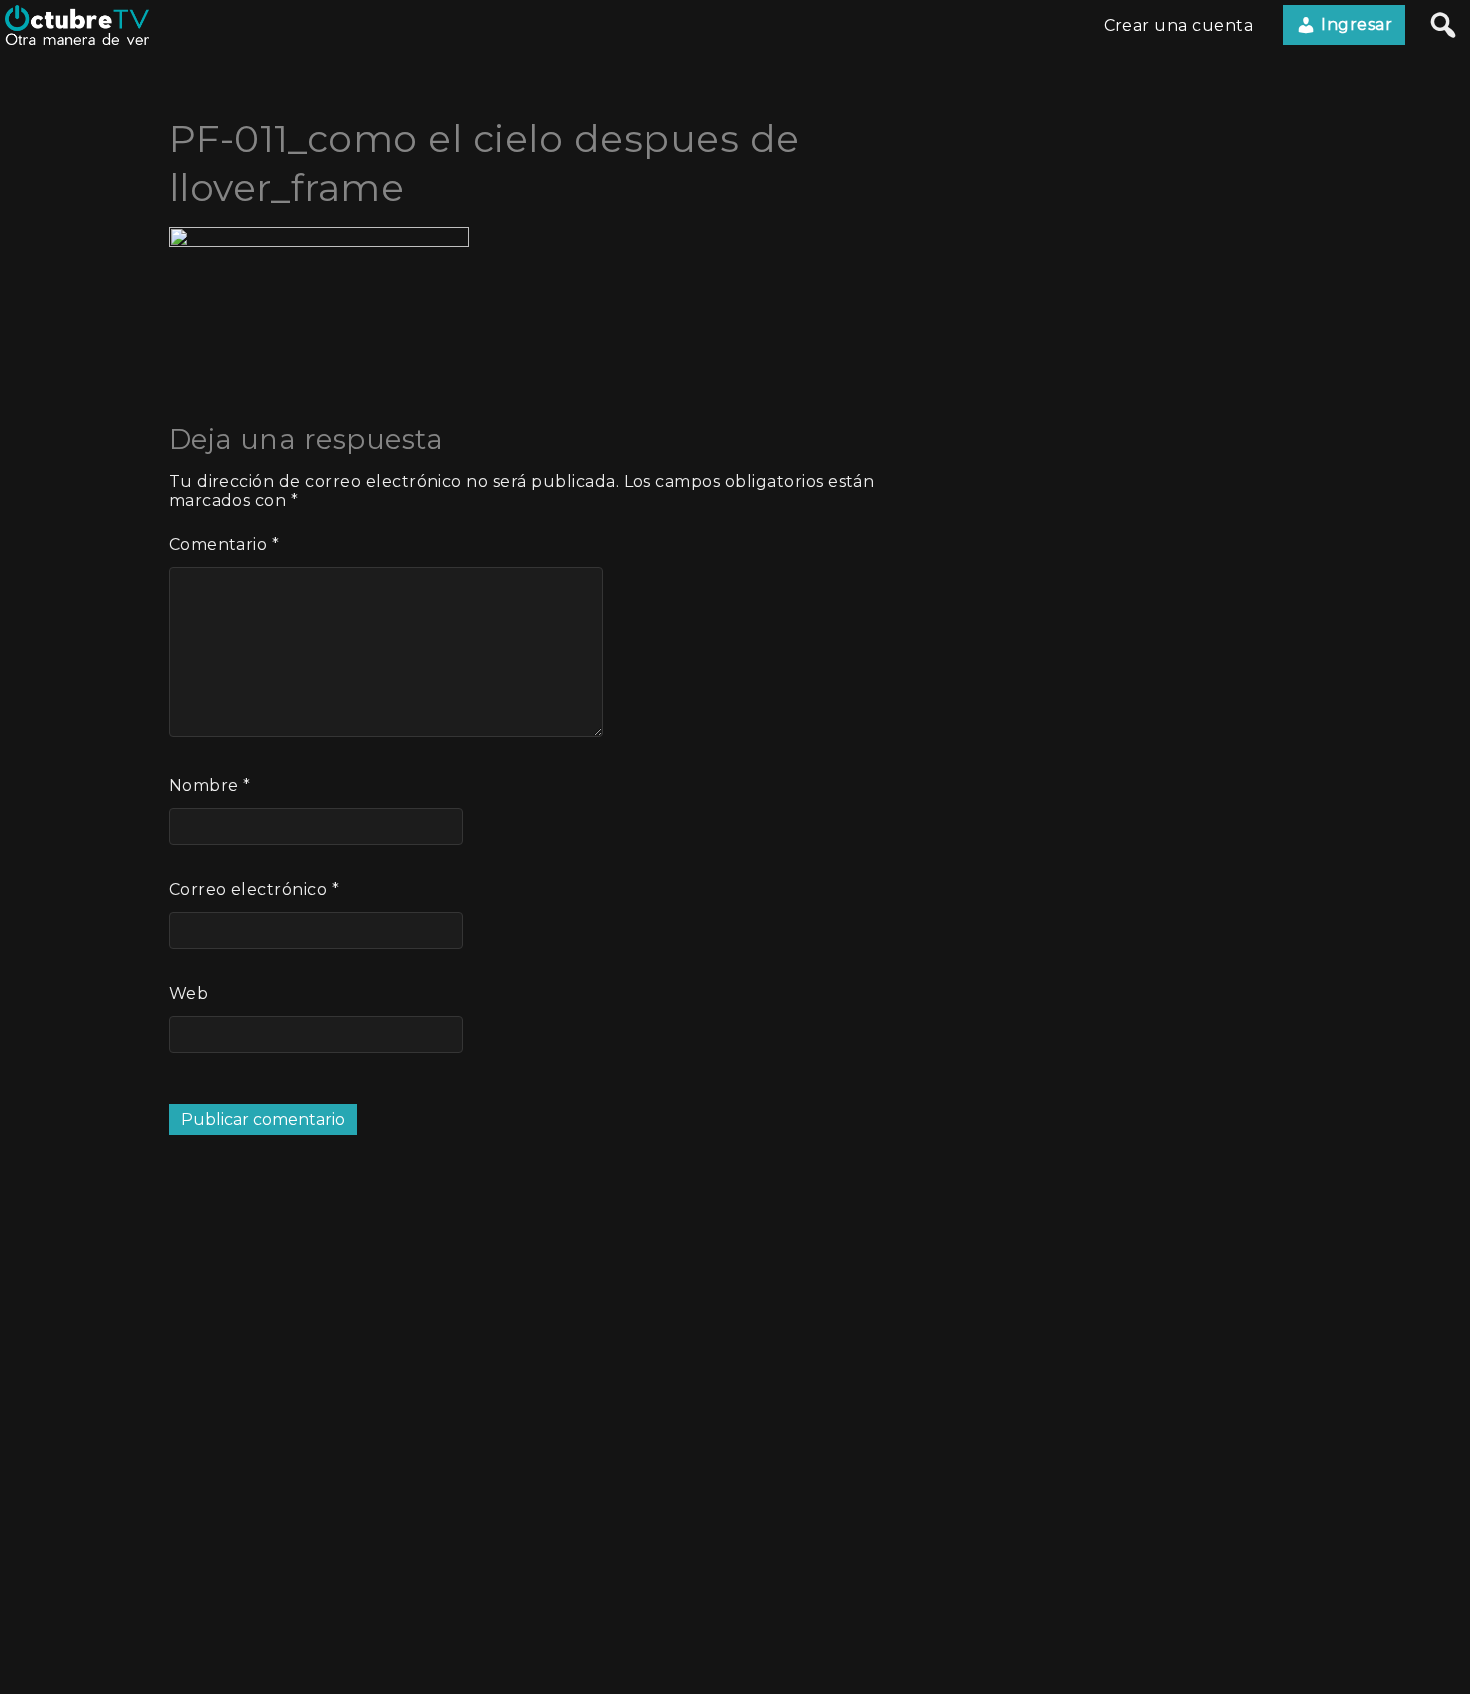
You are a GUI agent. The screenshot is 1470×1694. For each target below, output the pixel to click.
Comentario (224, 544)
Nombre (210, 785)
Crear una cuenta (1179, 25)
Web (188, 993)
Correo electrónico (254, 889)
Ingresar (1354, 24)
